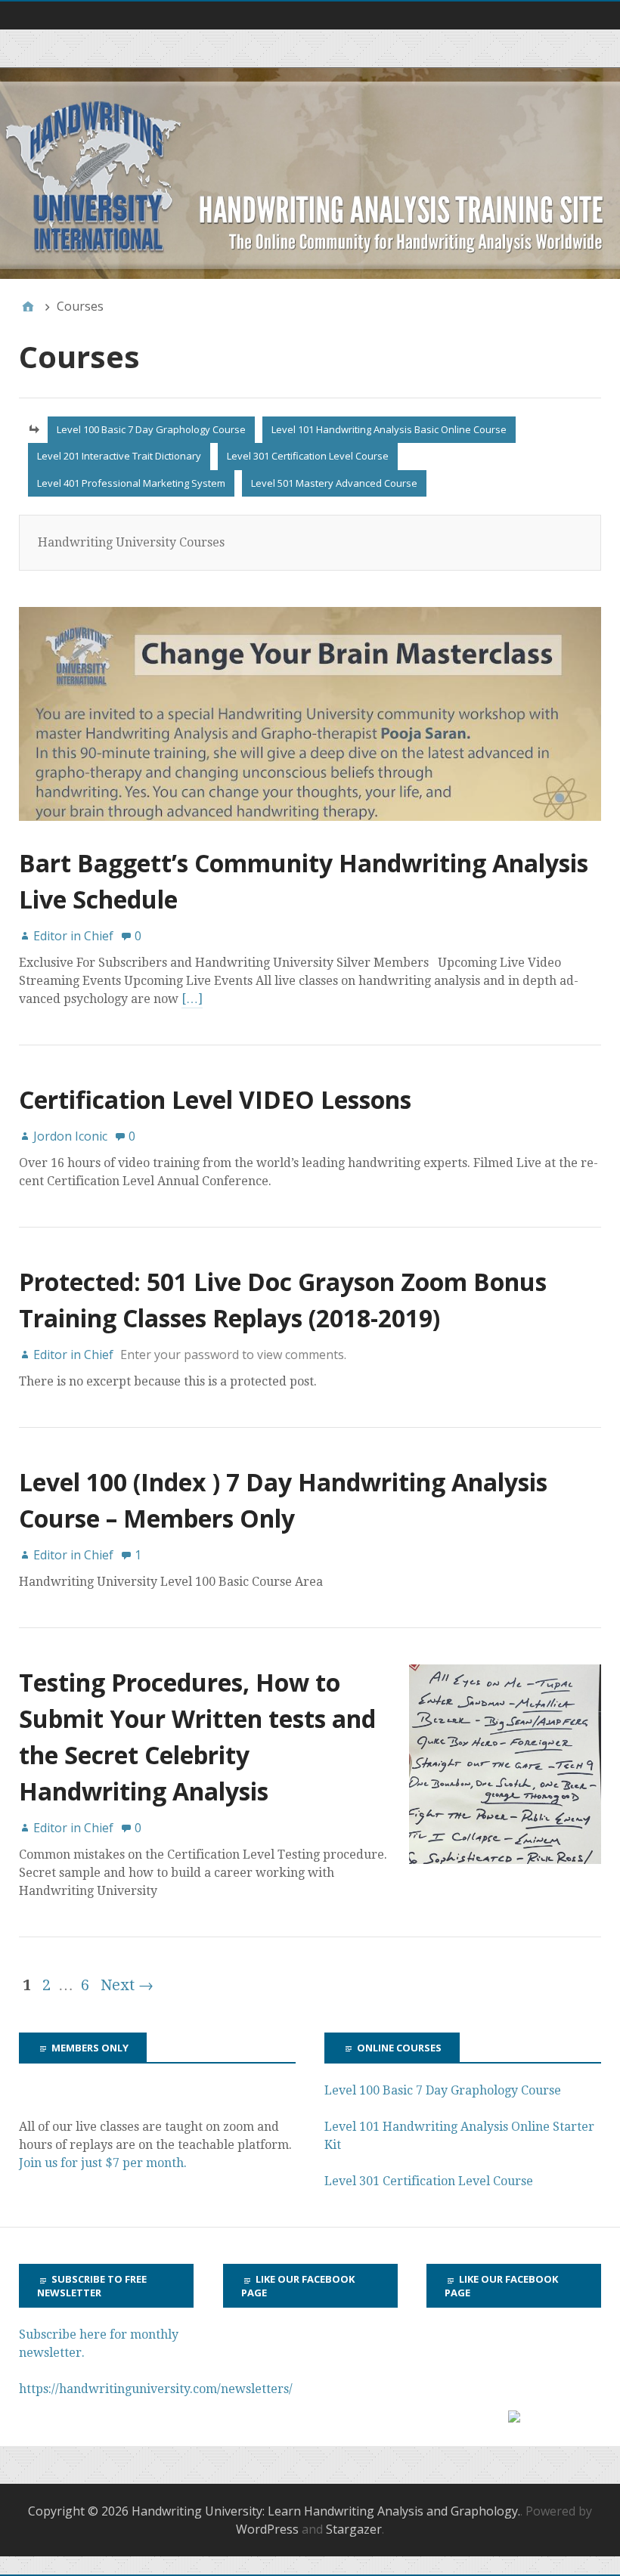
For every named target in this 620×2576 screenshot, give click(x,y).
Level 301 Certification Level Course (308, 456)
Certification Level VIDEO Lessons (215, 1099)
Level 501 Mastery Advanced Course (334, 483)
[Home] (28, 306)
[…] (192, 999)
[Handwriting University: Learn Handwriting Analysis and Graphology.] (310, 173)
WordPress (267, 2529)
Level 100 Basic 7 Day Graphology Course (151, 429)
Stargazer (354, 2529)
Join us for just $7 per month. (104, 2163)
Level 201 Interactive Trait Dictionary (119, 456)
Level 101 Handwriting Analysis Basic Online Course (389, 429)
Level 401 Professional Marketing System (131, 483)
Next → (127, 1985)
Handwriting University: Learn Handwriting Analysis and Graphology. (326, 2511)
